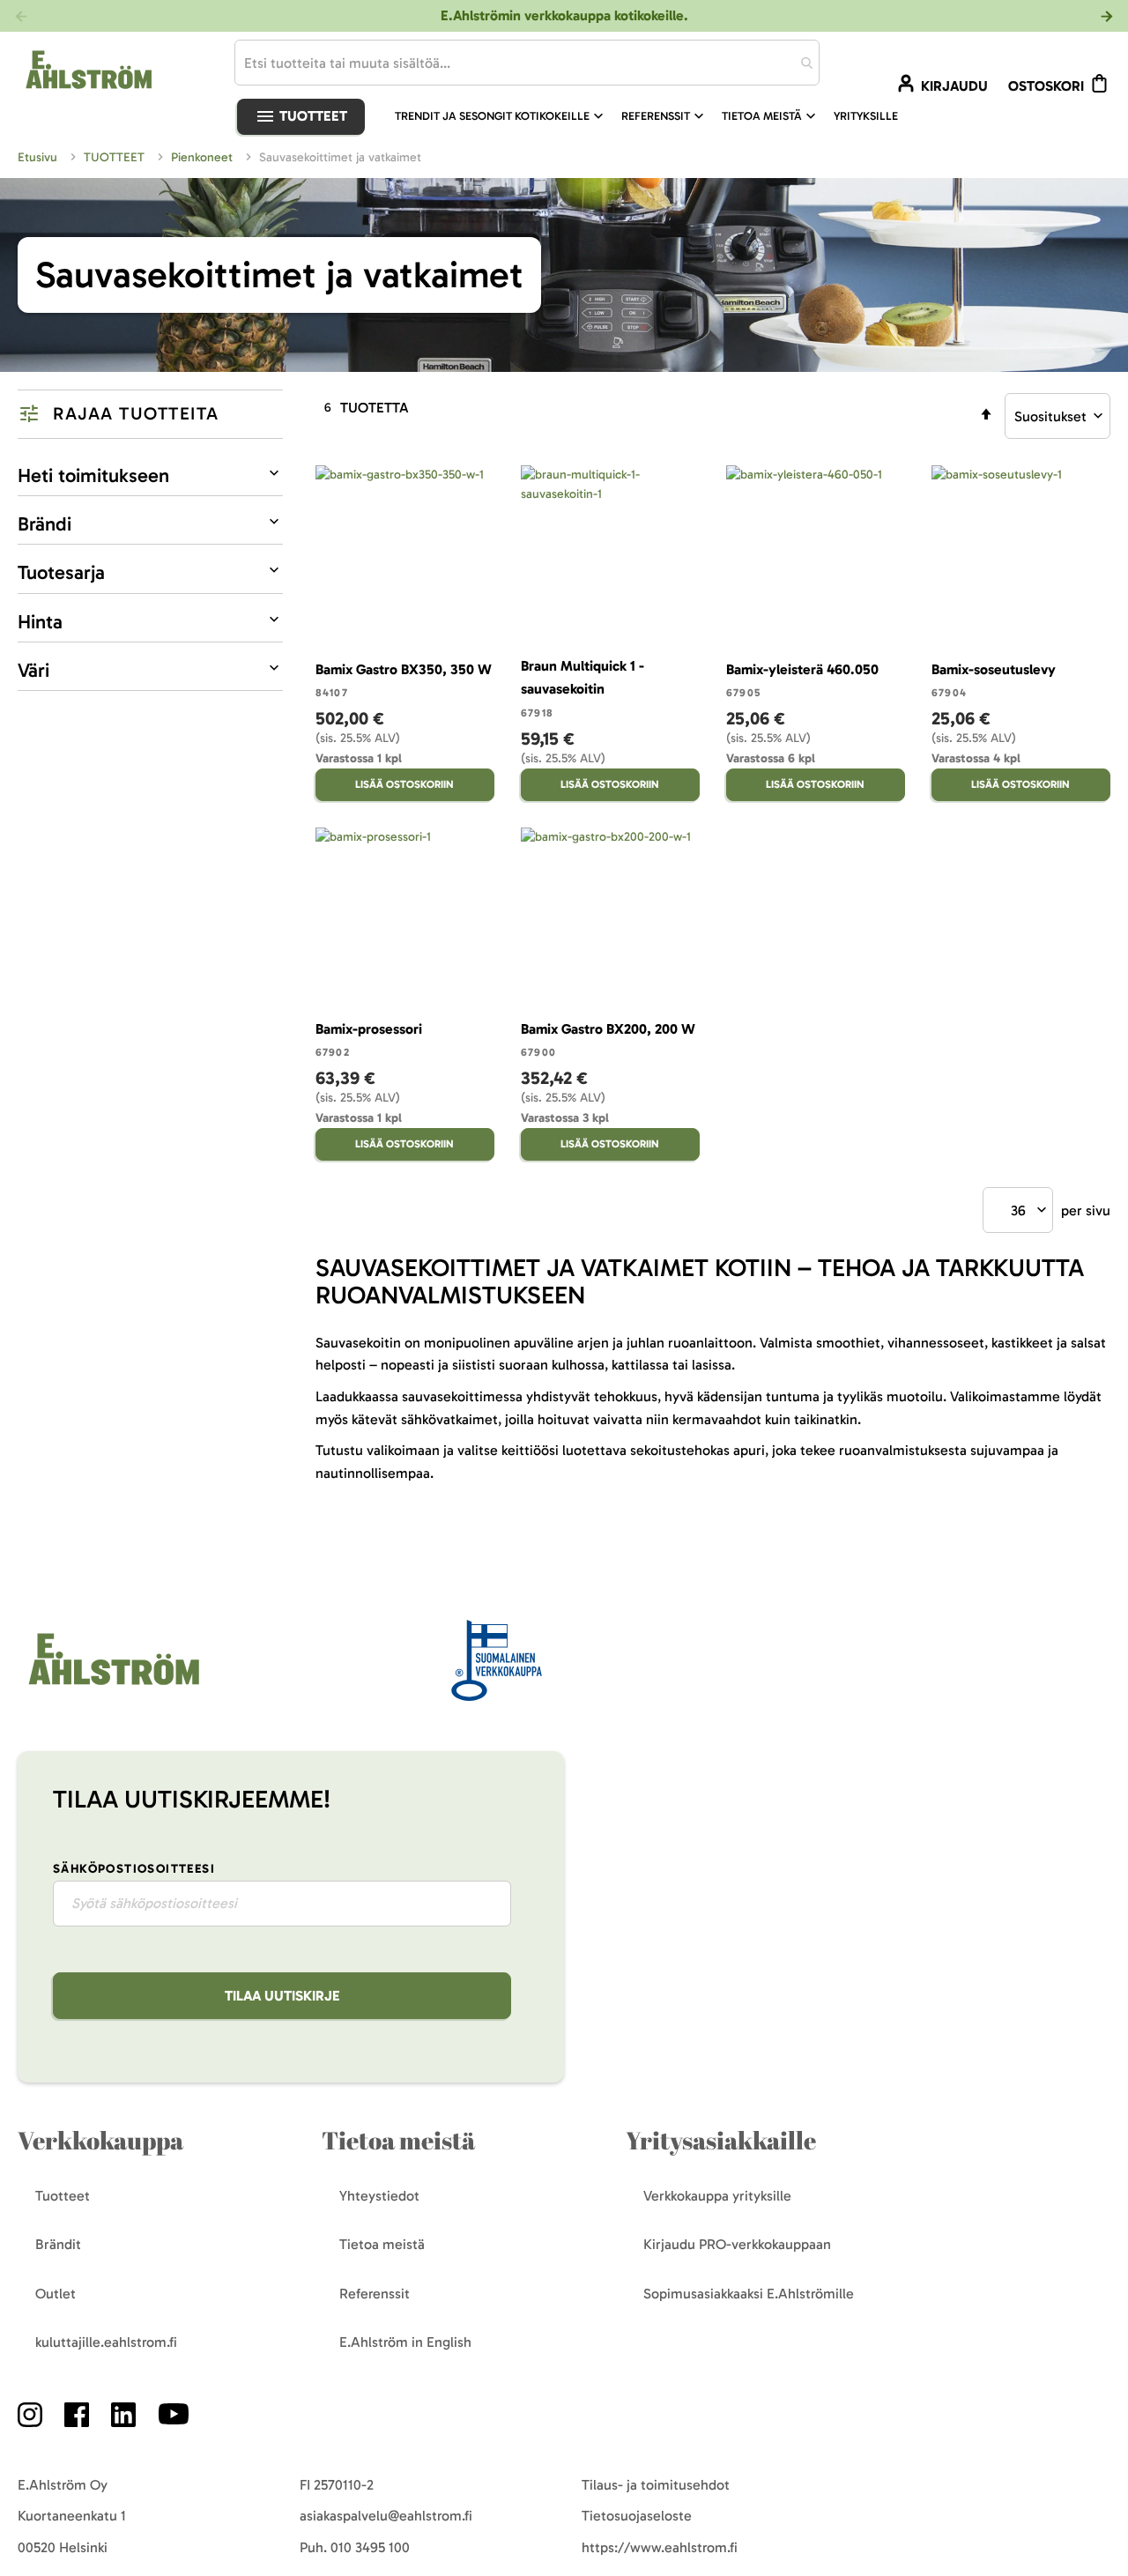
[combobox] (527, 63)
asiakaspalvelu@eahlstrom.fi (386, 2516)
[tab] (150, 414)
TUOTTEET (116, 157)
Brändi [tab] (45, 524)
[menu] (653, 116)
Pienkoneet (204, 157)
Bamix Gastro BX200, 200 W (608, 1029)
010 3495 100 (370, 2547)
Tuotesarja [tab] (61, 572)
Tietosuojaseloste (637, 2516)
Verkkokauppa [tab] (100, 2140)
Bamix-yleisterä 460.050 (802, 669)
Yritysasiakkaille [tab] (721, 2140)
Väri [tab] (33, 670)
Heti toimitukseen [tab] (93, 475)
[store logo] (112, 1686)
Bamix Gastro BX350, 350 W (404, 669)
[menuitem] (501, 116)
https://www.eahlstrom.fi (660, 2547)
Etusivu (39, 157)
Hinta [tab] (40, 622)
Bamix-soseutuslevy (994, 669)
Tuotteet (312, 116)
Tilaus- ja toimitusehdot (656, 2485)
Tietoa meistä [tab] (398, 2140)
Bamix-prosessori (369, 1029)
